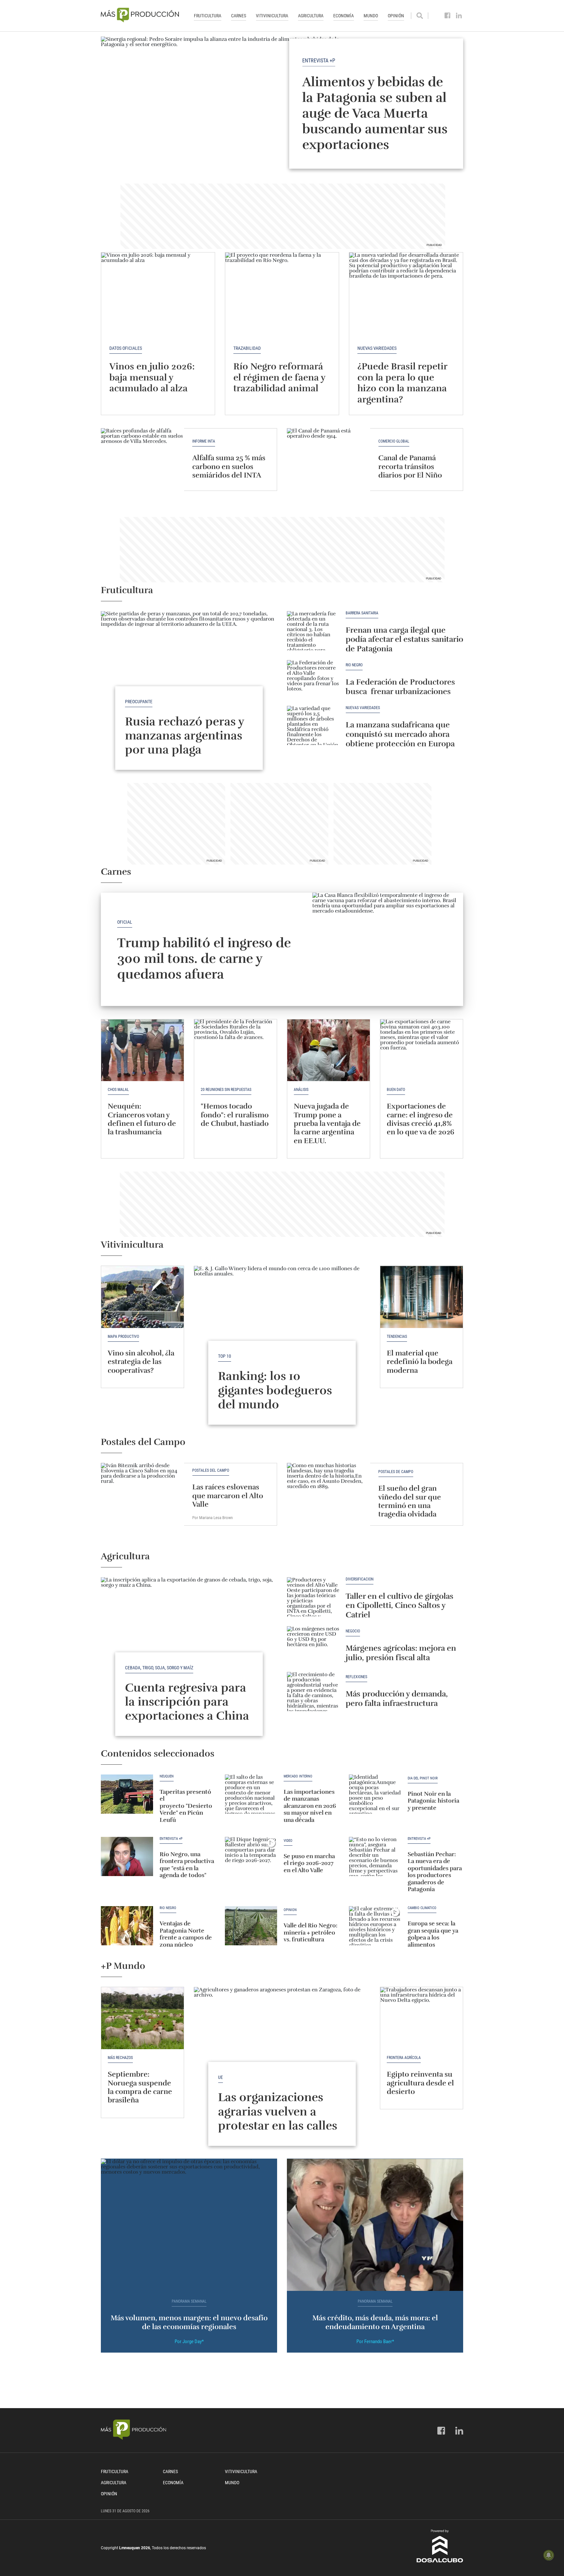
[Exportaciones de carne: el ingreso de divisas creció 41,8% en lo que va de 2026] (422, 1050)
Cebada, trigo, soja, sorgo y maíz (159, 1668)
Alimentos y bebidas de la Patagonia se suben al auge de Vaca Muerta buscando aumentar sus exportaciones (375, 113)
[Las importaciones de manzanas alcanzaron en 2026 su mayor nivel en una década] (251, 1794)
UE (220, 2077)
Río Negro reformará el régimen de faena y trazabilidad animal (279, 377)
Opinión (396, 16)
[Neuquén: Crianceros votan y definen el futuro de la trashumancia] (142, 1050)
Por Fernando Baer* (375, 2341)
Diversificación (360, 1579)
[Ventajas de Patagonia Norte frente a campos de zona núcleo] (127, 1926)
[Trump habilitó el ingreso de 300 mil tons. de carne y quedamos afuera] (388, 949)
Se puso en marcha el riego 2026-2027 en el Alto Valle (309, 1863)
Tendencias (397, 1337)
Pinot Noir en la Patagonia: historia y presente (433, 1801)
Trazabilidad (247, 348)
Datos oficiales (126, 348)
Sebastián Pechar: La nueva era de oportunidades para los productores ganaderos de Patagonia (435, 1872)
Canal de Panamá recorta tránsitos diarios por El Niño (410, 466)
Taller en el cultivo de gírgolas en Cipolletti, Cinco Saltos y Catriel (399, 1606)
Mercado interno (298, 1776)
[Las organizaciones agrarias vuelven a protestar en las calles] (282, 2053)
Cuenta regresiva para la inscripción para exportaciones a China (187, 1702)
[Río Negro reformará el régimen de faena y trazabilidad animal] (282, 295)
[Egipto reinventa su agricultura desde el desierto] (422, 2018)
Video (288, 1841)
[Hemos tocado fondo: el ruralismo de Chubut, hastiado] (235, 1050)
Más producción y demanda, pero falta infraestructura (397, 1699)
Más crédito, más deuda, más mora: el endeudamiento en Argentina (375, 2322)
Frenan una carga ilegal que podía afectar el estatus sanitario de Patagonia (404, 640)
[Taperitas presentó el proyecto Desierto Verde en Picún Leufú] (127, 1794)
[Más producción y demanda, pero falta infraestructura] (313, 1692)
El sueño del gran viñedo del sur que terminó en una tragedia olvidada (410, 1501)
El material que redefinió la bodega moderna (420, 1362)
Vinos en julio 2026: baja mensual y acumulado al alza (152, 377)
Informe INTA (204, 441)
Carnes (239, 16)
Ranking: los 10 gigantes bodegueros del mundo (275, 1390)
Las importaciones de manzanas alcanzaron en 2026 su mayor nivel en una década (310, 1806)
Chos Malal (118, 1090)
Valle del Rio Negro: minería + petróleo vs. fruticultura (311, 1932)
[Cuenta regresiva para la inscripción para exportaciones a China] (189, 1643)
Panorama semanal (189, 2301)
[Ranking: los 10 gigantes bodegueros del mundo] (282, 1332)
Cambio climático (422, 1908)
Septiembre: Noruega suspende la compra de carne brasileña (140, 2087)
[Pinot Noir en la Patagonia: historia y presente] (375, 1794)
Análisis (301, 1090)
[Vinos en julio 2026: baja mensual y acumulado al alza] (158, 295)
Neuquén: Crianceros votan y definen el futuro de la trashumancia (142, 1119)
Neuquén (167, 1776)
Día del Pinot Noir (423, 1778)
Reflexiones (356, 1677)
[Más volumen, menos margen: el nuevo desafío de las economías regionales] (189, 2225)
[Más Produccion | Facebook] (448, 16)
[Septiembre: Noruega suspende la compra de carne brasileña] (142, 2018)
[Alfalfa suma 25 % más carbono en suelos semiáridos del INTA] (142, 459)
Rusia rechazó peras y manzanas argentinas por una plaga (184, 736)
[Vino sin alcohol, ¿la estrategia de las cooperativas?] (142, 1297)
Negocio (353, 1631)
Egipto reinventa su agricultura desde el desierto (420, 2083)
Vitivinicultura (272, 16)
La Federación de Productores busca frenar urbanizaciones (400, 687)
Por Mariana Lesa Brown (212, 1518)
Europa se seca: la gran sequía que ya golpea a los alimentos (433, 1934)
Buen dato (396, 1090)
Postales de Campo (396, 1472)
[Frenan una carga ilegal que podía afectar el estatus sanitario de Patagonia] (313, 631)
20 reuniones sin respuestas (226, 1090)
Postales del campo (211, 1471)
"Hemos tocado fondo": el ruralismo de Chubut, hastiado (235, 1115)
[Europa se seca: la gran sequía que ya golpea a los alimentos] (375, 1926)
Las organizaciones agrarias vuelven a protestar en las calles (278, 2111)
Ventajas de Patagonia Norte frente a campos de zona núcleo (186, 1934)
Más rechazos (120, 2058)
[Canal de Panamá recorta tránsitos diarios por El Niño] (329, 459)
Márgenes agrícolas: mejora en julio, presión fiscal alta (401, 1653)
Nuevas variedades (377, 348)
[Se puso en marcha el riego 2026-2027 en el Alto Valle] (251, 1856)
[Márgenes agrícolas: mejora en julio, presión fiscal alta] (313, 1646)
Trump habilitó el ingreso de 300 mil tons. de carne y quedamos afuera (204, 959)
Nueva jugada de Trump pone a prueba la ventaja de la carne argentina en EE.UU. (327, 1123)
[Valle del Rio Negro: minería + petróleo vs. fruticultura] (251, 1926)
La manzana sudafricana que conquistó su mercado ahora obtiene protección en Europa (400, 734)
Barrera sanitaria (362, 613)
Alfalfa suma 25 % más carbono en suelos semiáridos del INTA (229, 466)
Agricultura (311, 16)
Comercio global (394, 441)
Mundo (371, 16)
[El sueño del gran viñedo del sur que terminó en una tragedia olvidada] (329, 1494)
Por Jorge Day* (189, 2341)
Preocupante (139, 702)
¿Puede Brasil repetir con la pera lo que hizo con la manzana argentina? (402, 383)
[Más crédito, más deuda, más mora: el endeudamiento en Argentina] (375, 2225)
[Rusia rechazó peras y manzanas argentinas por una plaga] (189, 677)
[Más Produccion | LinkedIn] (459, 16)
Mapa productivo (123, 1337)
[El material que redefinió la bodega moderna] (422, 1297)
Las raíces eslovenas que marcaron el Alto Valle (228, 1496)
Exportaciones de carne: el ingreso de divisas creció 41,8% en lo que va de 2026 (421, 1119)
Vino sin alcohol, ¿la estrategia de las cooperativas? (141, 1362)
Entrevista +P (319, 60)
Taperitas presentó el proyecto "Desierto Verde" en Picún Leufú (186, 1806)
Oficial (125, 922)
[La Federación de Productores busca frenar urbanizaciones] (313, 680)
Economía (344, 16)
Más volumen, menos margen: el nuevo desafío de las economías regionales (189, 2322)
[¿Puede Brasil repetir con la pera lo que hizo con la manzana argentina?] (406, 295)
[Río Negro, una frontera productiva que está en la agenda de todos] (127, 1856)
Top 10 (225, 1356)
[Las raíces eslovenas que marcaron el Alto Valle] (142, 1494)
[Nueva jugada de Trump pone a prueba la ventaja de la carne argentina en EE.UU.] (329, 1050)
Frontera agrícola (404, 2058)
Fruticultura (208, 16)
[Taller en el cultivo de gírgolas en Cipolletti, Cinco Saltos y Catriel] (313, 1597)
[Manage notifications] (549, 2555)
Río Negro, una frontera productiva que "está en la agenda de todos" (187, 1865)
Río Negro (354, 665)
